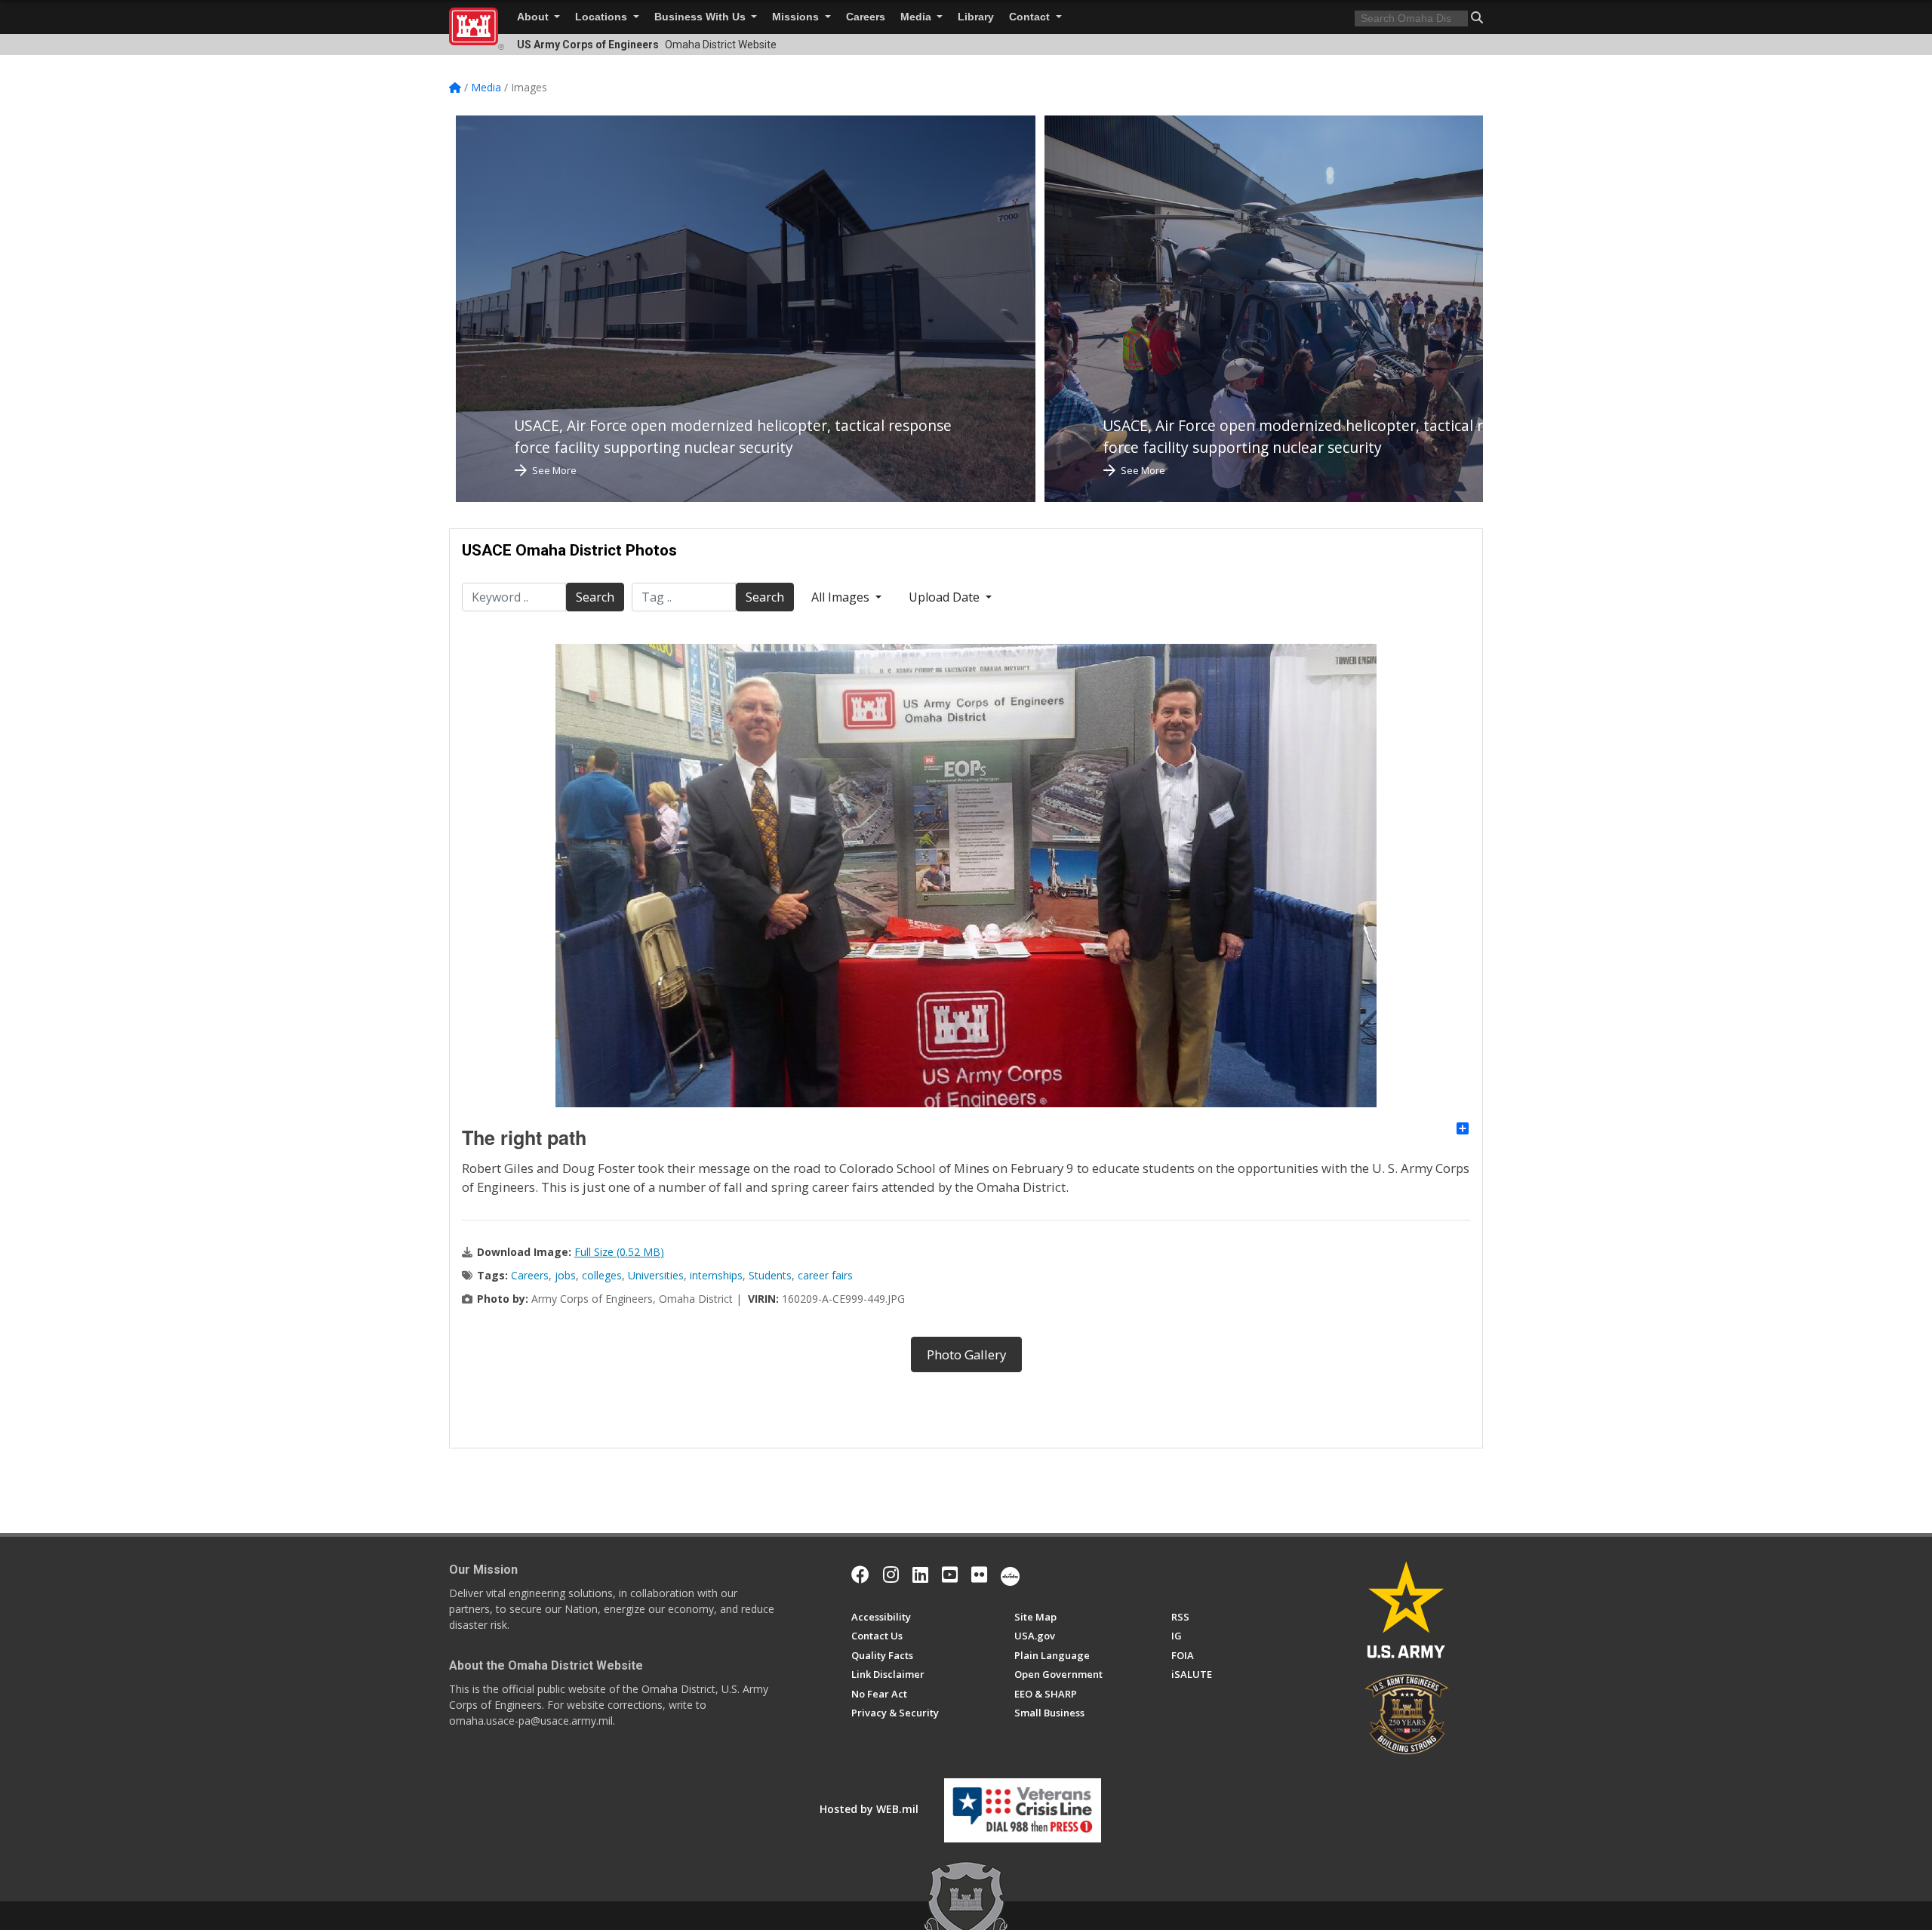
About (534, 17)
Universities (656, 1275)
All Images (842, 597)
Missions (797, 17)
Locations (603, 17)
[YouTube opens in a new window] (950, 1574)
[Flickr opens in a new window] (979, 1574)
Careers (866, 17)
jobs (565, 1275)
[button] (1477, 17)
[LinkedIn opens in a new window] (920, 1574)
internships (716, 1275)
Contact (1031, 17)
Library (976, 17)
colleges (602, 1275)
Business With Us (701, 17)
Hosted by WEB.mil (869, 1809)
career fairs (825, 1275)
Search (595, 597)
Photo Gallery (966, 1354)
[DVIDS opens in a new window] (1010, 1574)
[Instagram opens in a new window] (891, 1574)
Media (917, 17)
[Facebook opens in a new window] (860, 1574)
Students (770, 1275)
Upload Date (946, 597)
